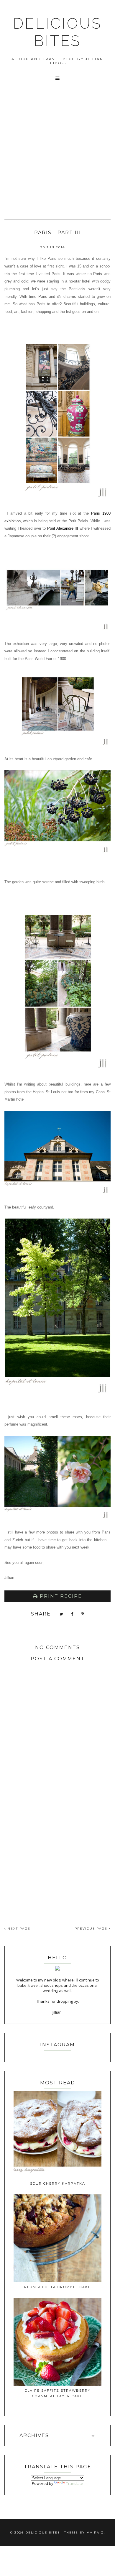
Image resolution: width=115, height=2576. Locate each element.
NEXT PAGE (18, 1929)
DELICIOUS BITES (57, 32)
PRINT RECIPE (60, 1596)
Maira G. (96, 2533)
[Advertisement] (57, 158)
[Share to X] (62, 1614)
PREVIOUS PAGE (92, 1929)
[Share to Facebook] (72, 1614)
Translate (75, 2483)
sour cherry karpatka (58, 2183)
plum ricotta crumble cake (57, 2287)
